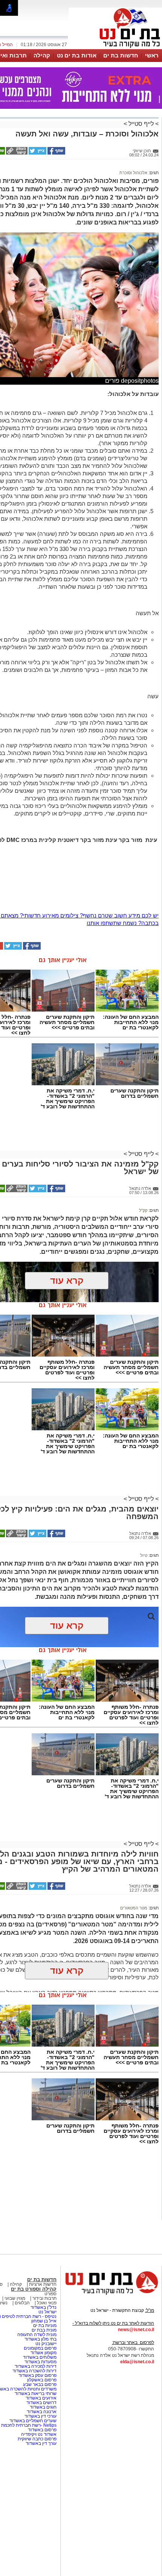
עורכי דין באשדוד (40, 2416)
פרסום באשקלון (42, 2380)
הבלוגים (22, 2303)
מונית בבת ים (44, 2330)
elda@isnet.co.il (137, 2362)
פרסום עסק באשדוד (37, 2375)
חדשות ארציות (43, 2284)
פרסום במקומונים (40, 2348)
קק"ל (143, 1210)
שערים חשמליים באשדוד (33, 2421)
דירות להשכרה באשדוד (34, 2371)
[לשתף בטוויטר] (37, 153)
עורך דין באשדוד (41, 2443)
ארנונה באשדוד (42, 2412)
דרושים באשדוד (41, 2403)
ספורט (50, 2294)
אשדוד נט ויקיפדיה (38, 2434)
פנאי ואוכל (47, 2303)
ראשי (152, 55)
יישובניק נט (45, 2344)
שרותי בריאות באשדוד (36, 2393)
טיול (144, 1555)
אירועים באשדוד (41, 2398)
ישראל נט (47, 2312)
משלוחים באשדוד (40, 2357)
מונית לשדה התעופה (36, 2335)
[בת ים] (115, 48)
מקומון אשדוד (44, 2353)
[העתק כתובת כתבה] (16, 153)
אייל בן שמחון (44, 2321)
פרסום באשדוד (42, 2430)
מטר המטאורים (134, 1908)
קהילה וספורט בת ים (34, 2289)
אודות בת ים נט (77, 55)
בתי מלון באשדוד (40, 2339)
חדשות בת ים (121, 55)
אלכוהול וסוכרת (133, 173)
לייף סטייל (141, 124)
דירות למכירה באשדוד (36, 2366)
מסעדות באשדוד (40, 2362)
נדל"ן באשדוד (44, 2307)
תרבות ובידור (44, 2298)
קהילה (42, 55)
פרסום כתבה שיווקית (37, 2439)
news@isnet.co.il (136, 2330)
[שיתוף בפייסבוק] (56, 153)
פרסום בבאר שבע (40, 2384)
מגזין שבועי (15, 2298)
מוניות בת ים (44, 2325)
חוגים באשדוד (43, 2407)
